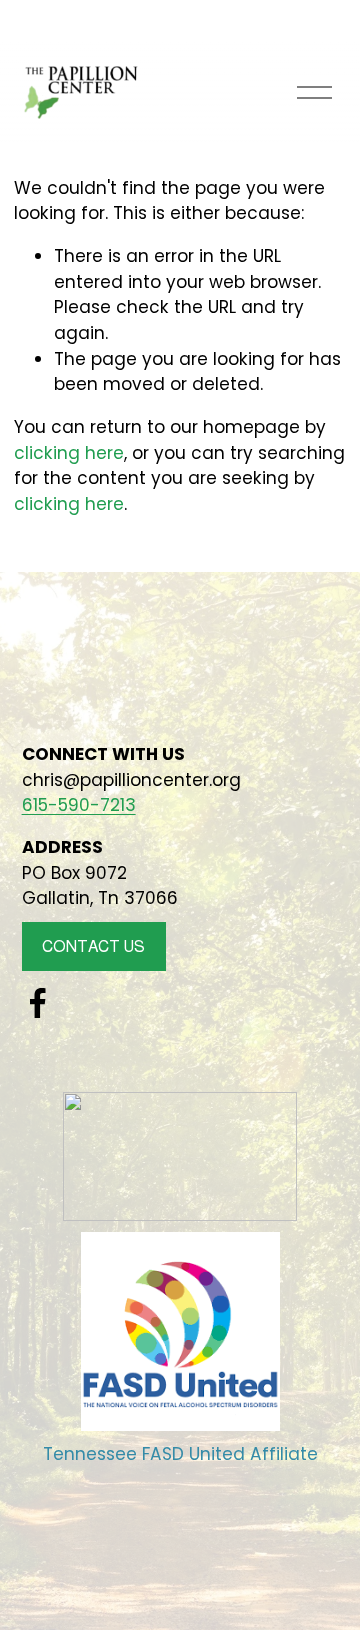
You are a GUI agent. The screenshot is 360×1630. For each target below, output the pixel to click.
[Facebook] (38, 1003)
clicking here (69, 453)
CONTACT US (93, 946)
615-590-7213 (79, 805)
